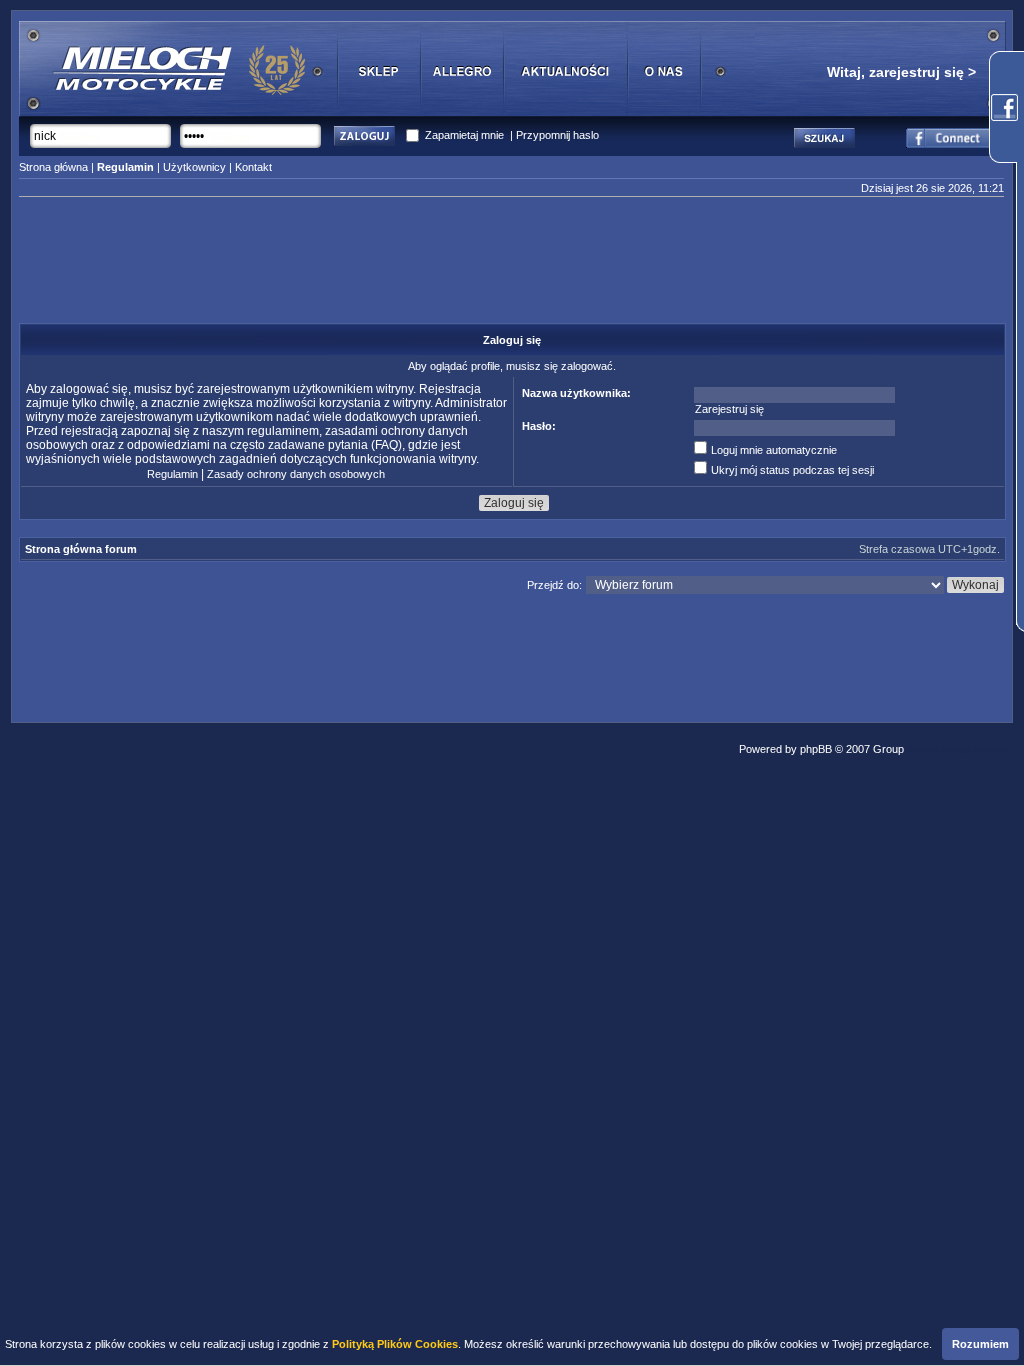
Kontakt (253, 167)
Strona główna (53, 167)
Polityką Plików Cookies (395, 1344)
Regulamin (172, 474)
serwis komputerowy (957, 749)
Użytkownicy (194, 167)
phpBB (816, 749)
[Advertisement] (512, 266)
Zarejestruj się (729, 409)
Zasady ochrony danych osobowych (296, 474)
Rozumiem (980, 1344)
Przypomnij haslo (557, 135)
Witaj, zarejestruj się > (901, 72)
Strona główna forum (81, 549)
